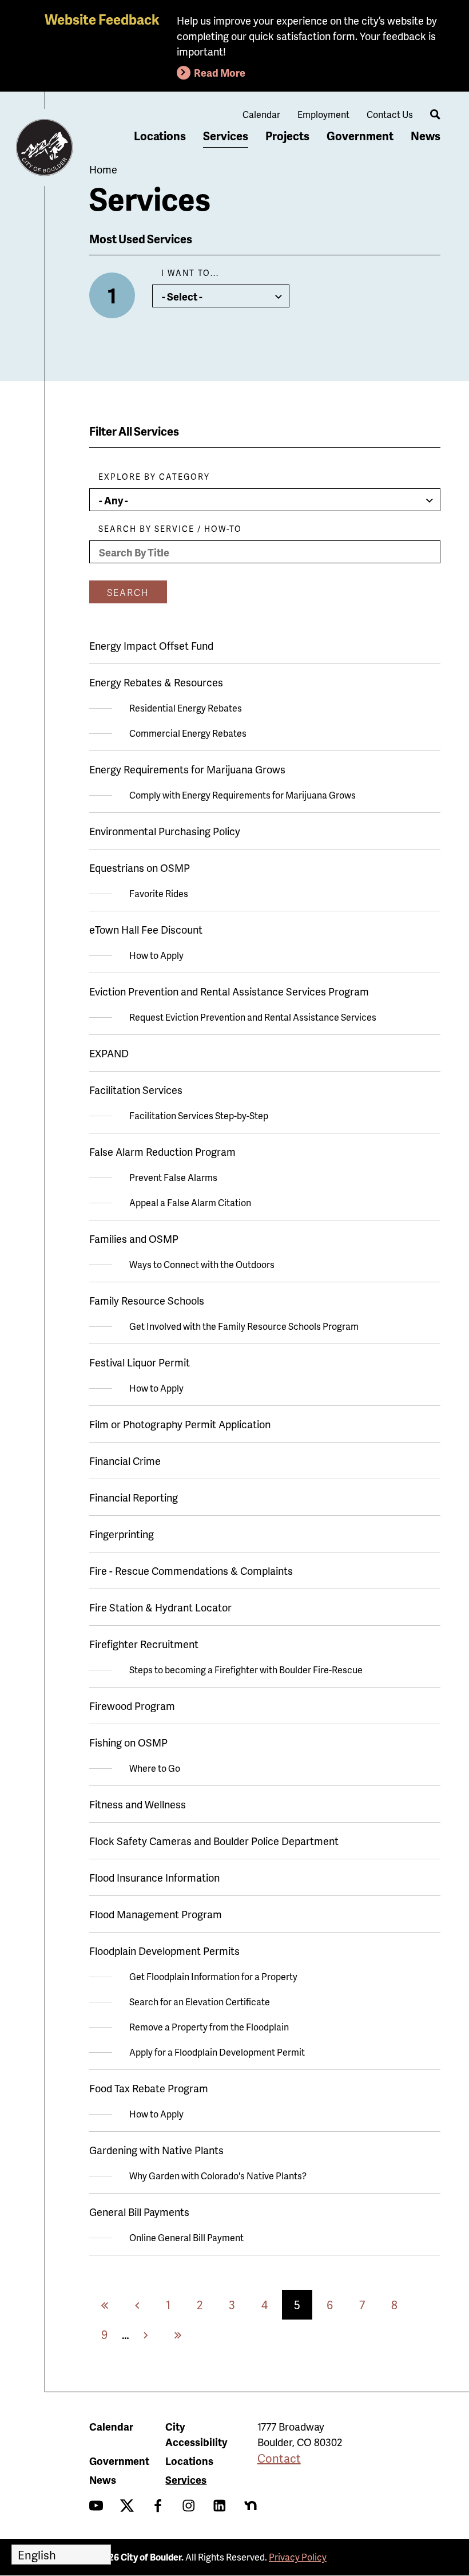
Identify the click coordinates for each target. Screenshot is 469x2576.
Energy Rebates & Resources (156, 682)
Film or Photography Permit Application (180, 1424)
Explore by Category (154, 477)
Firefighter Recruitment (144, 1644)
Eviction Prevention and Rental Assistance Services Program (229, 991)
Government (360, 136)
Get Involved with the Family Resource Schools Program (244, 1326)
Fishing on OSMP (128, 1742)
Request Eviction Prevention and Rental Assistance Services (253, 1017)
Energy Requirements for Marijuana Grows (187, 769)
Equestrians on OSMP (140, 868)
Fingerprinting (122, 1534)
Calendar (261, 114)
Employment (323, 114)
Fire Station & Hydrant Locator (160, 1607)
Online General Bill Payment (186, 2237)
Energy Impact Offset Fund (151, 645)
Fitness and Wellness (138, 1804)
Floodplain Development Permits (164, 1951)
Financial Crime (125, 1461)
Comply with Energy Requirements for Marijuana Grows (243, 795)
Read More (220, 72)
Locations (160, 136)
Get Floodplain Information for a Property (213, 1976)
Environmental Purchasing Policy (165, 831)
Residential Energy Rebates (186, 708)
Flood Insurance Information (154, 1877)
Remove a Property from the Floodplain (209, 2027)
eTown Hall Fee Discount (146, 929)
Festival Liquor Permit (140, 1362)
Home (103, 169)
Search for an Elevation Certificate (200, 2002)
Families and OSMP (134, 1238)
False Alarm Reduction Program (162, 1151)
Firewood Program (132, 1706)
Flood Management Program (156, 1914)
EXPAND (109, 1053)
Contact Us (390, 114)
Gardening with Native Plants (156, 2150)
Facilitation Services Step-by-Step (199, 1115)
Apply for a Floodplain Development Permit (217, 2052)
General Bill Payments (139, 2212)
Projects (287, 136)
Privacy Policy (298, 2557)
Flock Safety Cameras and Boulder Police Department (214, 1841)
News (426, 136)
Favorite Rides (159, 893)
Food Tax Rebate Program (149, 2088)
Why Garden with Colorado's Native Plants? (218, 2176)
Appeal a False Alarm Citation (190, 1202)
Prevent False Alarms (173, 1177)
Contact (279, 2458)
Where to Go (155, 1768)
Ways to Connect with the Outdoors (202, 1264)
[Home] (45, 148)
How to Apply (156, 955)
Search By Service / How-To (170, 529)
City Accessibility (196, 2434)
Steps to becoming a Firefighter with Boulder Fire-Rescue (246, 1670)
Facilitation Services (136, 1090)
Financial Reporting (134, 1497)
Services (226, 136)
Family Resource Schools (147, 1300)
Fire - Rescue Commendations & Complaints (191, 1571)
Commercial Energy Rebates (188, 733)
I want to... (190, 273)
